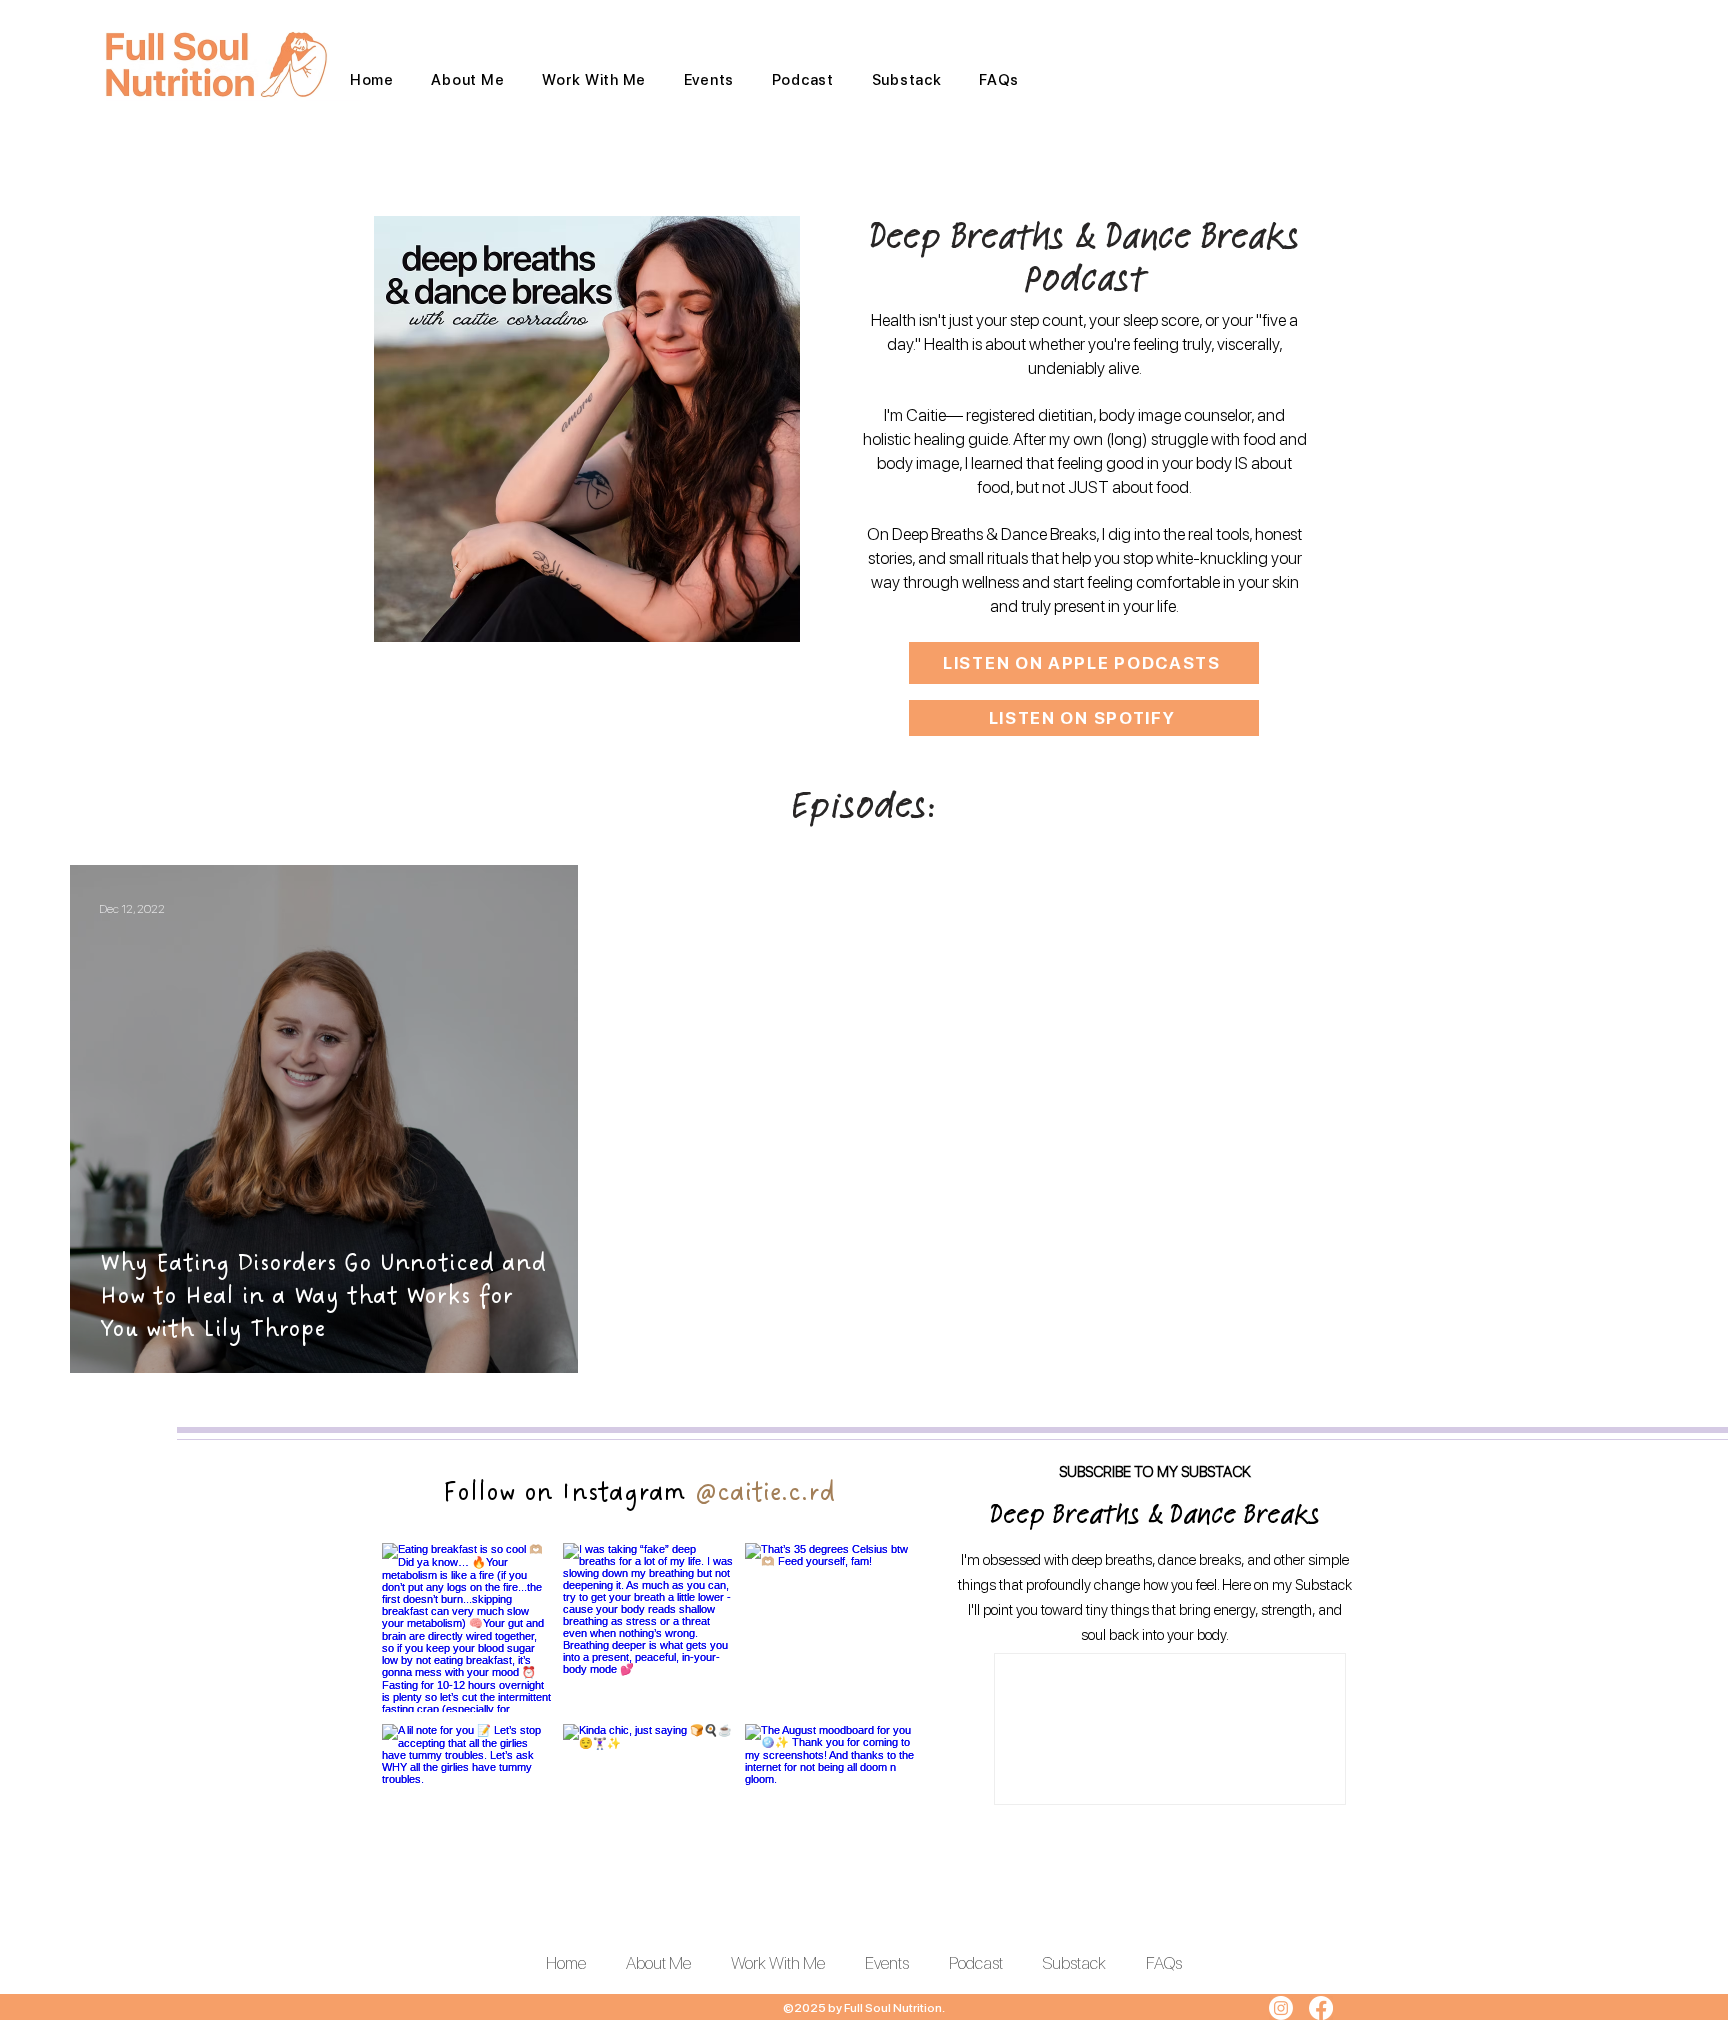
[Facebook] (1321, 2008)
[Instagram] (1281, 2008)
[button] (594, 80)
